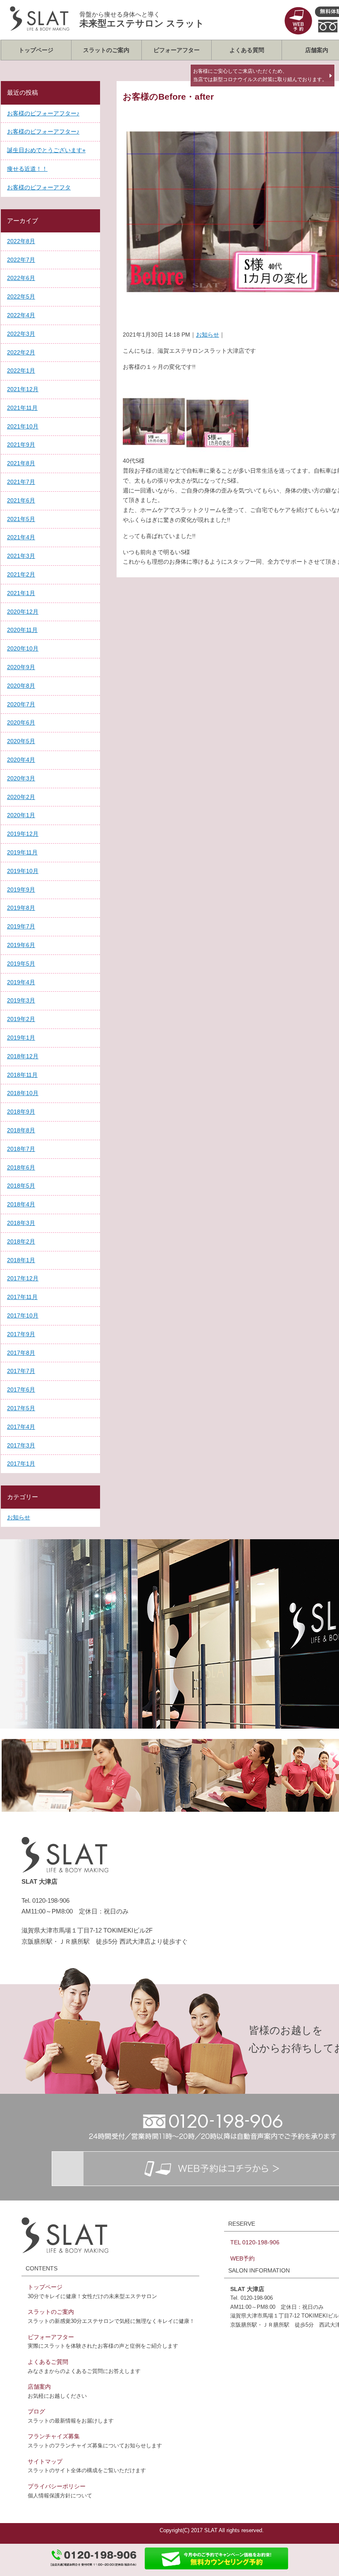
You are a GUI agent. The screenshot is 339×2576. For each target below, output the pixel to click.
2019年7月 (21, 926)
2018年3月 (21, 1223)
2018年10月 (23, 1093)
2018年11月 (22, 1075)
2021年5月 (21, 519)
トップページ (36, 50)
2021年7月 (21, 482)
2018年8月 (21, 1130)
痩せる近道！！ (27, 169)
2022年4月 (21, 315)
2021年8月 (21, 463)
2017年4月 (21, 1427)
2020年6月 (21, 722)
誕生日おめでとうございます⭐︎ (46, 150)
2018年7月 (21, 1149)
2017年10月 (23, 1316)
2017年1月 (21, 1464)
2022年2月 (21, 352)
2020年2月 (21, 797)
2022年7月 (21, 260)
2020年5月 (21, 741)
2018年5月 (21, 1186)
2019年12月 (23, 834)
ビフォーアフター (177, 50)
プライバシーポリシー (57, 2486)
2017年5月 (21, 1408)
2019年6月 (21, 945)
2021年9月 (21, 445)
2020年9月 (21, 667)
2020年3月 (21, 778)
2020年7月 (21, 704)
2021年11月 (22, 408)
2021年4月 (21, 537)
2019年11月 (22, 852)
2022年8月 (21, 241)
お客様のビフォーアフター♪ (43, 113)
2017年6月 (21, 1390)
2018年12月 (23, 1056)
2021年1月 (21, 593)
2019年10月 (23, 871)
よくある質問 (247, 50)
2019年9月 (21, 890)
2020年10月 (23, 648)
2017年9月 (21, 1334)
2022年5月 (21, 297)
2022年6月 (21, 278)
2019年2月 (21, 1019)
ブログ (36, 2411)
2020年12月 (23, 612)
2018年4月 (21, 1204)
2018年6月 (21, 1167)
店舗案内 (39, 2387)
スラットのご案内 (106, 50)
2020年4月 (21, 760)
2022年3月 (21, 334)
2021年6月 (21, 500)
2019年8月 (21, 908)
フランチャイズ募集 (54, 2436)
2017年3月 (21, 1445)
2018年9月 (21, 1112)
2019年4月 (21, 982)
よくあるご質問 (48, 2362)
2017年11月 (22, 1297)
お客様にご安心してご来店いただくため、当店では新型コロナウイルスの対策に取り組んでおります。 (260, 75)
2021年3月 (21, 556)
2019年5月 (21, 964)
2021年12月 (23, 389)
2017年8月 (21, 1353)
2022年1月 (21, 371)
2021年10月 (23, 426)
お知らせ (208, 335)
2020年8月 (21, 686)
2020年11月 (22, 630)
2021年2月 (21, 574)
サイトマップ (45, 2461)
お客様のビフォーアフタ (39, 187)
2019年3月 (21, 1000)
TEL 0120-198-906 (255, 2242)
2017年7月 (21, 1371)
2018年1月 (21, 1260)
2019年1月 (21, 1038)
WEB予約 (242, 2258)
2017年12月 (23, 1278)
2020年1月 (21, 815)
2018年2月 (21, 1241)
